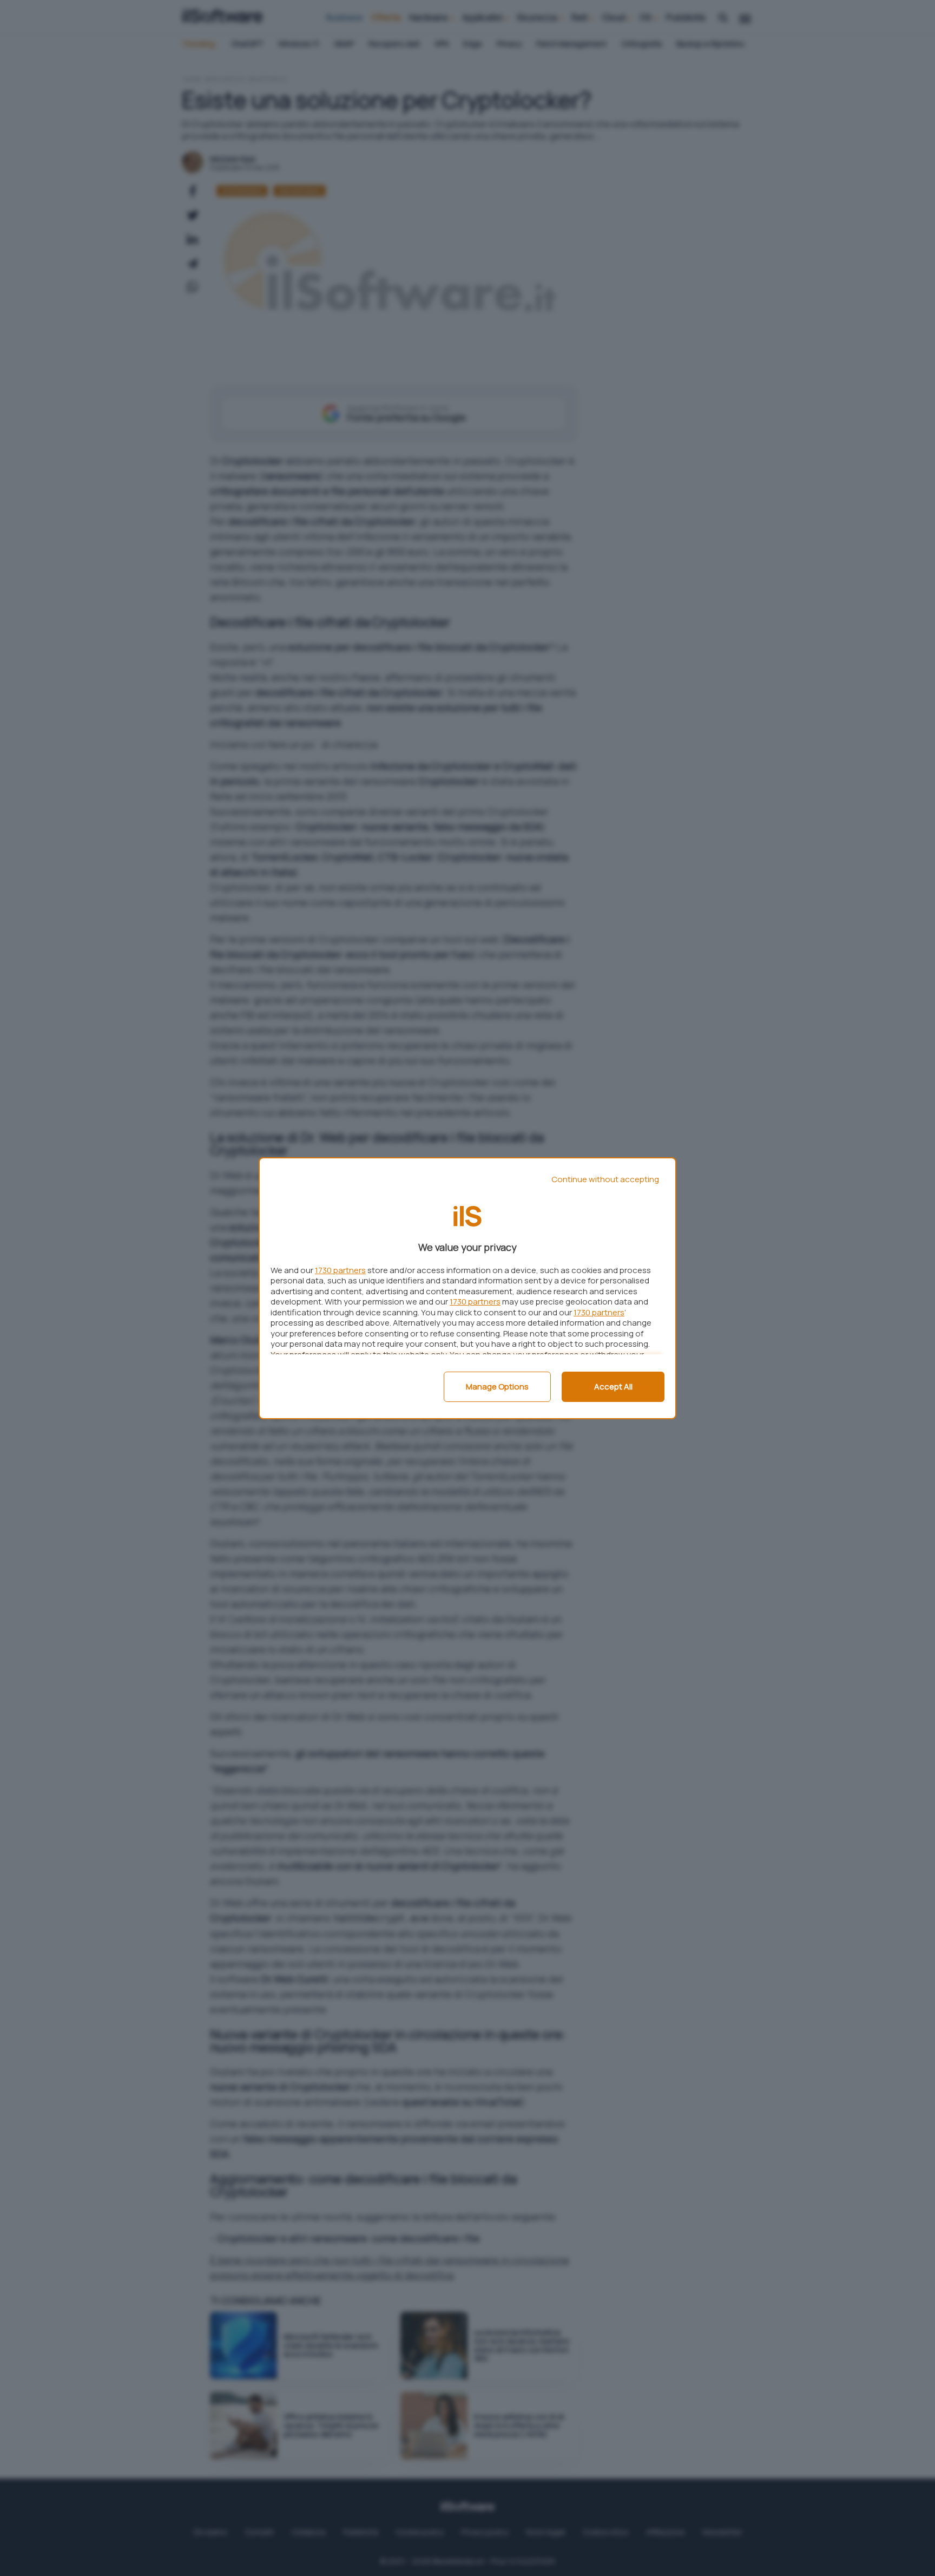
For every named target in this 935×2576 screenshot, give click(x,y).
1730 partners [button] (340, 1270)
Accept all (613, 1387)
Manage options (497, 1387)
